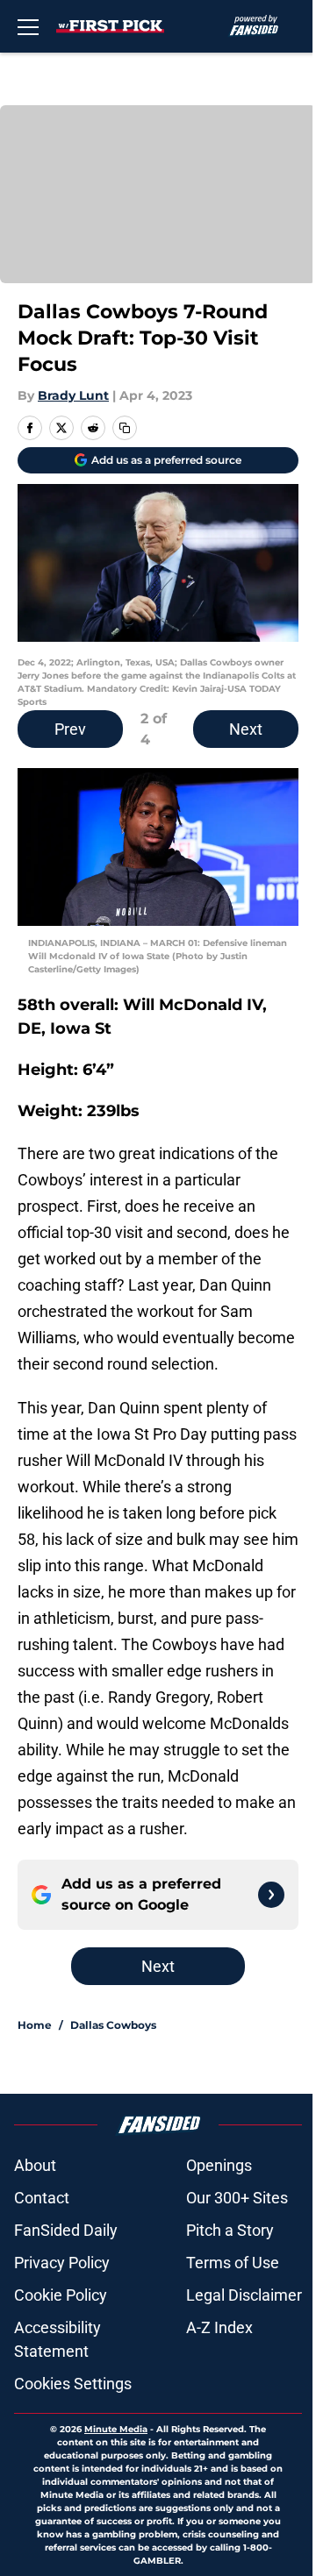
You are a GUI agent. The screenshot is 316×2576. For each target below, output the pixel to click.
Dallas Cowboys (113, 2025)
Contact (42, 2198)
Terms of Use (233, 2263)
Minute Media (116, 2429)
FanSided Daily (66, 2230)
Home (35, 2025)
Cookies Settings (73, 2384)
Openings (219, 2165)
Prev (70, 729)
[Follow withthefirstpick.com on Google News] (271, 1895)
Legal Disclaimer (244, 2295)
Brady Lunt (73, 395)
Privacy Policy (62, 2263)
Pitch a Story (230, 2230)
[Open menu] (28, 26)
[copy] (125, 428)
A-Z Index (219, 2327)
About (35, 2165)
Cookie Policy (61, 2295)
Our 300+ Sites (237, 2198)
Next (246, 729)
